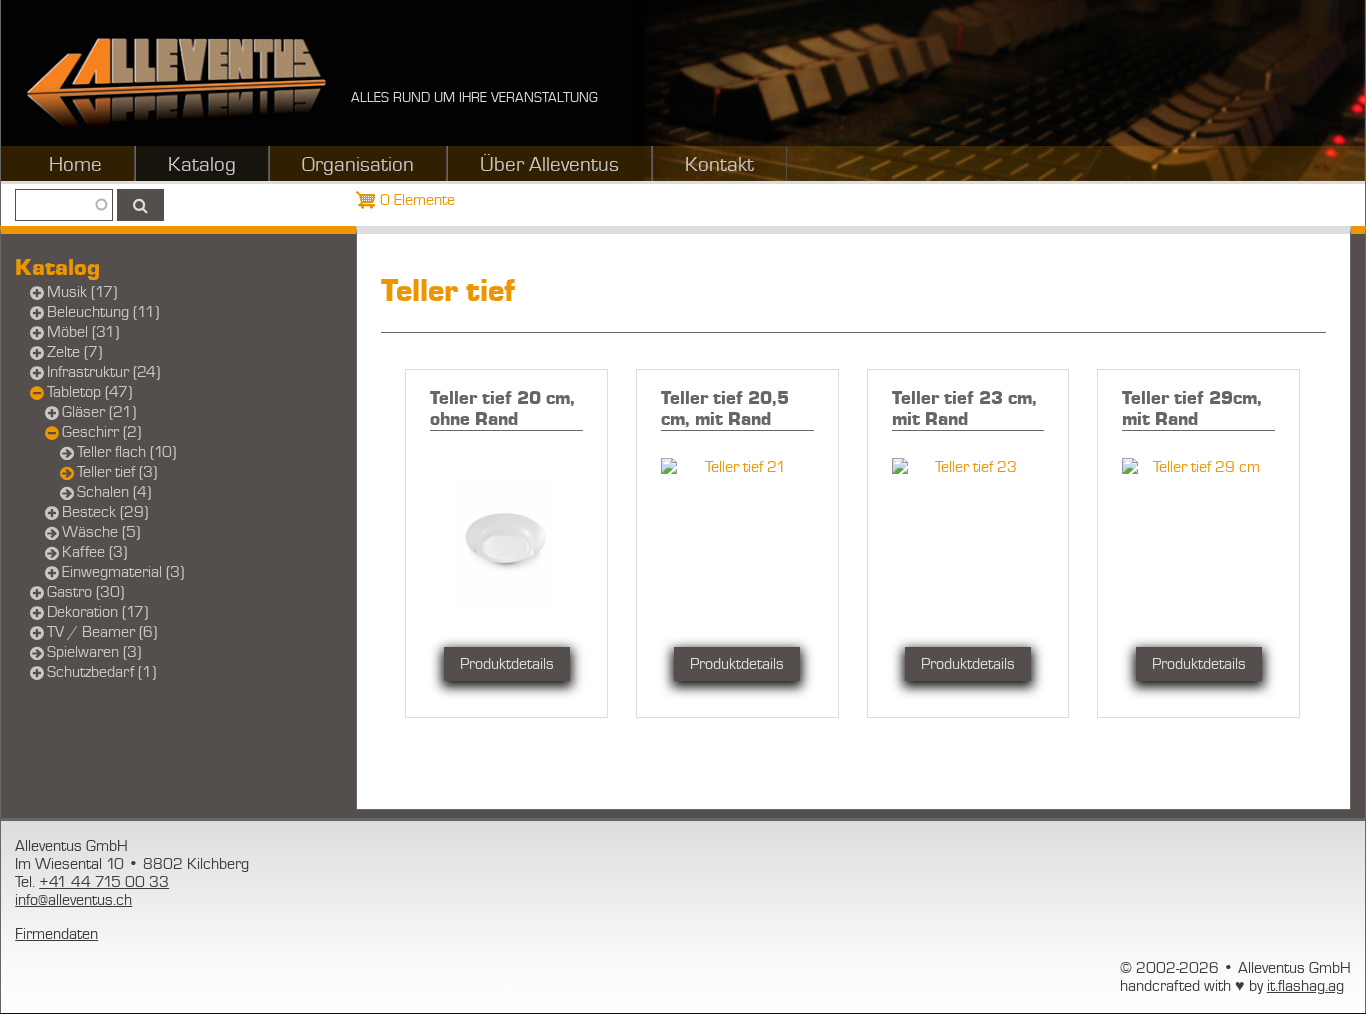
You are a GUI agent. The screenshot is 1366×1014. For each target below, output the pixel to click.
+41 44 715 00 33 (104, 882)
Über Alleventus (549, 165)
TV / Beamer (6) (102, 632)
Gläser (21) (99, 412)
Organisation (358, 165)
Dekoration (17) (97, 612)
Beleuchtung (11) (103, 312)
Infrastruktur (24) (103, 372)
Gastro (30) (85, 592)
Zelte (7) (74, 352)
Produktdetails (507, 664)
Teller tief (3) (117, 472)
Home (75, 165)
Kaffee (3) (94, 552)
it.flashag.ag (1305, 986)
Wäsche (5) (101, 532)
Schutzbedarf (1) (101, 672)
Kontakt (719, 165)
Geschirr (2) (101, 432)
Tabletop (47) (89, 392)
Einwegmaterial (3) (123, 572)
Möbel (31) (83, 332)
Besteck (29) (105, 512)
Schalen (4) (114, 492)
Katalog (202, 165)
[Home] (176, 82)
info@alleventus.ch (73, 900)
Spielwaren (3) (94, 652)
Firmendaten (56, 934)
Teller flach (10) (126, 452)
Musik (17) (82, 292)
